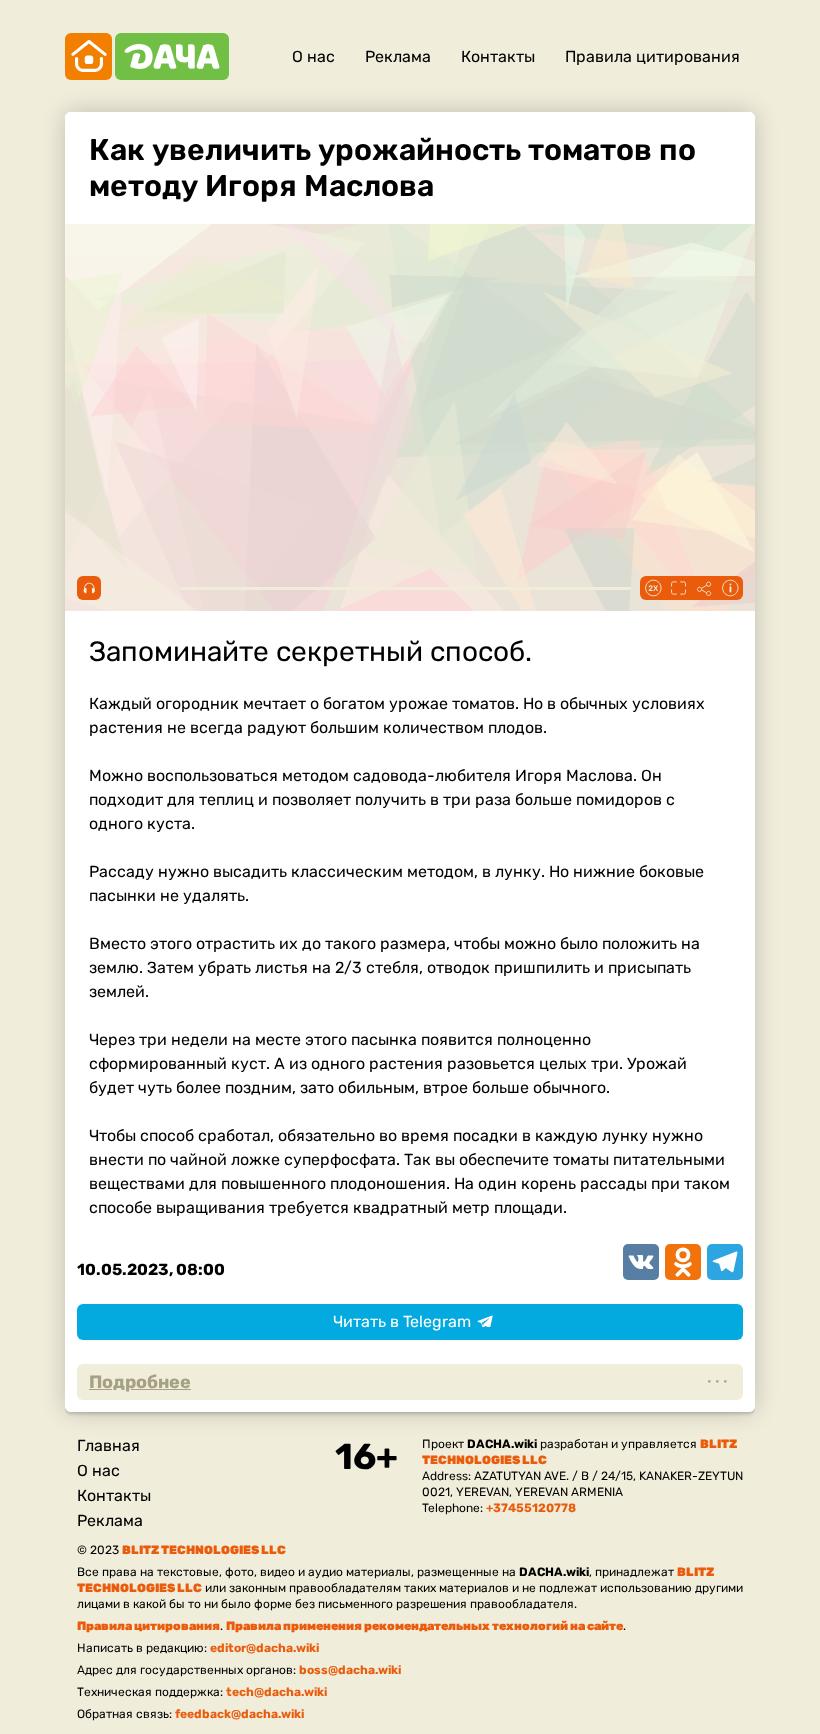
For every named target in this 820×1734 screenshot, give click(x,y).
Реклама (398, 56)
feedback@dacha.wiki (239, 1714)
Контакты (498, 56)
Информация (730, 588)
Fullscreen (678, 588)
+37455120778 (531, 1508)
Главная (108, 1445)
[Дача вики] (147, 56)
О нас (313, 56)
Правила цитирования (652, 56)
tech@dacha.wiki (276, 1692)
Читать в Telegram (402, 1321)
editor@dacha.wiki (264, 1648)
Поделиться (704, 588)
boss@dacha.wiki (350, 1670)
